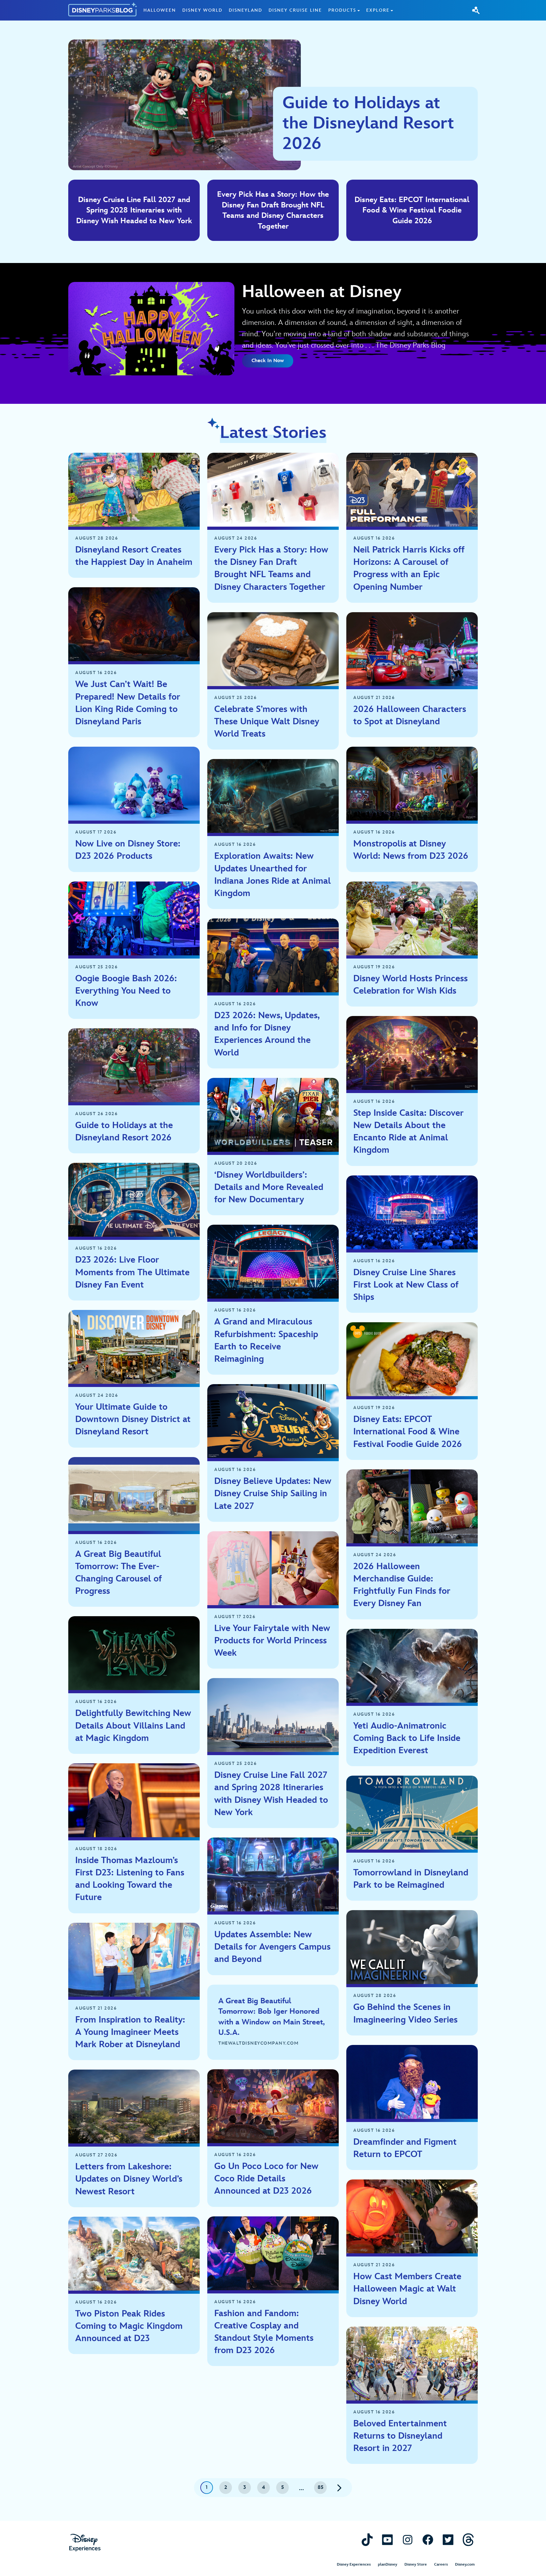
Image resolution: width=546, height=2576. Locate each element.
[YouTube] (387, 2540)
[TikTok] (367, 2540)
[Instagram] (408, 2540)
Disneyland (246, 10)
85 (321, 2487)
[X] (448, 2540)
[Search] (476, 10)
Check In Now (268, 361)
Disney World (202, 10)
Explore (378, 10)
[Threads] (468, 2540)
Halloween (160, 10)
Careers (441, 2564)
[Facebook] (428, 2540)
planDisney (388, 2564)
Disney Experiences (354, 2564)
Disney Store (416, 2564)
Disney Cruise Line (295, 10)
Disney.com (465, 2564)
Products (342, 10)
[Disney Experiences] (85, 2543)
